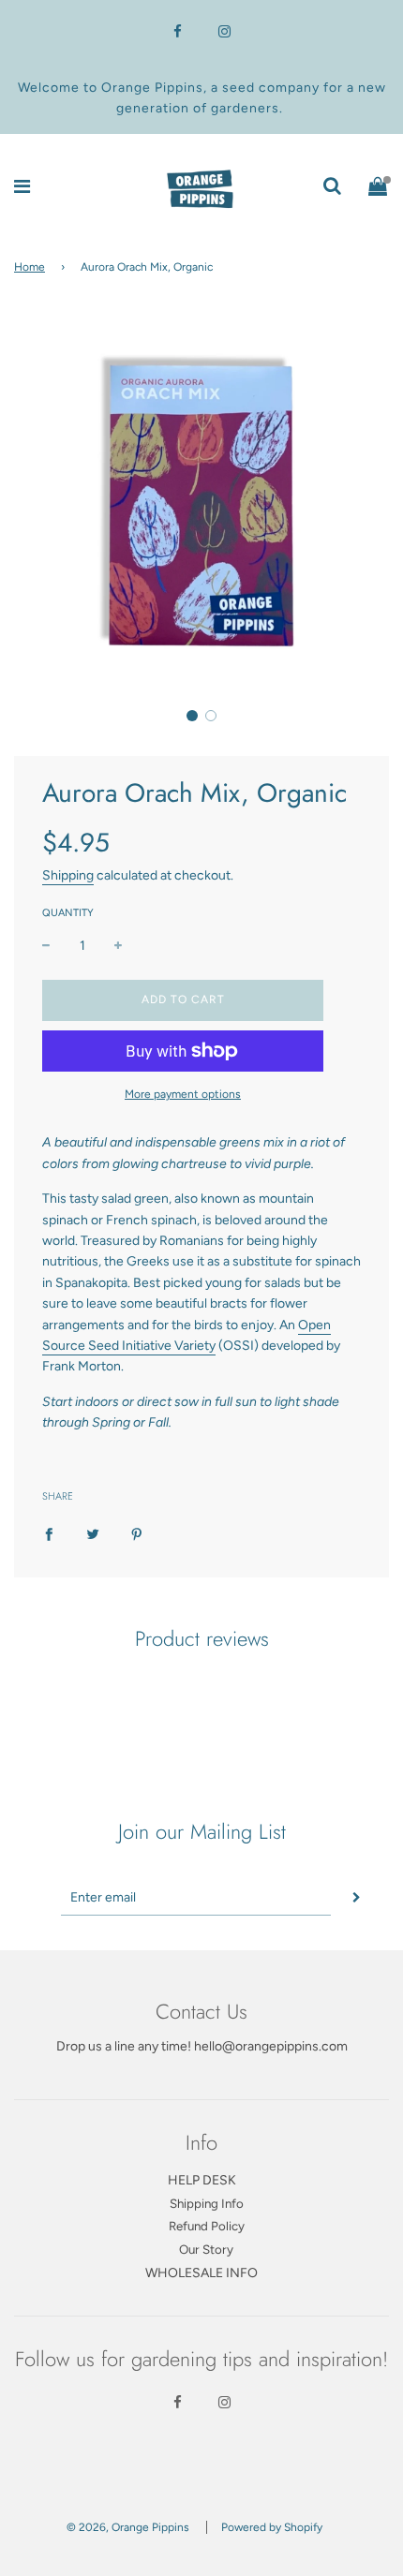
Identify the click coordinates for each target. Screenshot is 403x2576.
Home (30, 267)
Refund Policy (207, 2226)
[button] (192, 716)
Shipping (68, 875)
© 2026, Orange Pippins (128, 2527)
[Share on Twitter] (93, 1533)
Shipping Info (207, 2203)
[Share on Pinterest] (137, 1533)
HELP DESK (202, 2180)
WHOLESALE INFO (201, 2273)
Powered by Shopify (272, 2527)
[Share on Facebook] (49, 1533)
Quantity (68, 913)
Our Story (206, 2249)
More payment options (183, 1094)
